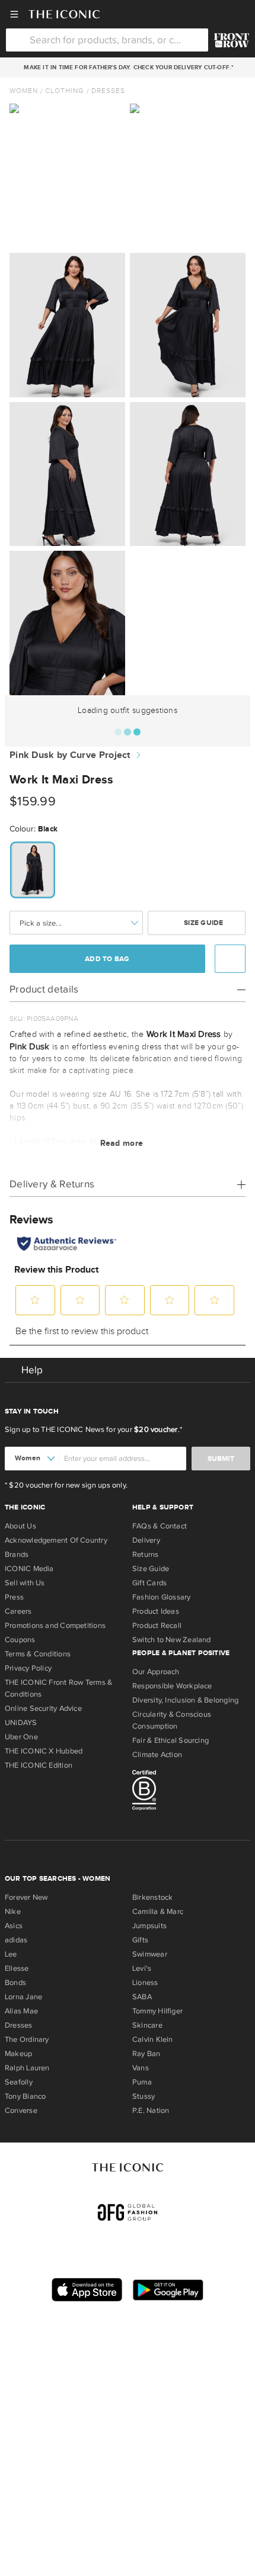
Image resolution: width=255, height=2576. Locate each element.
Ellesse (17, 1968)
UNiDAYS (21, 1723)
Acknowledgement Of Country (56, 1540)
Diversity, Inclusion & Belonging (185, 1700)
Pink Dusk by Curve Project (70, 755)
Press (14, 1597)
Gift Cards (149, 1583)
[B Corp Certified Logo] (191, 1792)
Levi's (142, 1968)
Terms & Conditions (38, 1654)
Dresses (108, 91)
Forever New (26, 1897)
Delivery (146, 1540)
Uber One (21, 1737)
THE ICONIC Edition (39, 1765)
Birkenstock (152, 1897)
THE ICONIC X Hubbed (44, 1751)
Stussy (144, 2096)
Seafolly (19, 2082)
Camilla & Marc (158, 1912)
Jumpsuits (149, 1926)
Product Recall (157, 1626)
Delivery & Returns (52, 1184)
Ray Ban (146, 2054)
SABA (142, 1997)
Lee (11, 1954)
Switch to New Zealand (172, 1640)
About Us (20, 1526)
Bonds (15, 1983)
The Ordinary (27, 2039)
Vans (141, 2068)
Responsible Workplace (172, 1686)
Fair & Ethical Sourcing (170, 1740)
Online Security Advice (43, 1708)
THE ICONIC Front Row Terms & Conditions (58, 1688)
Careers (18, 1611)
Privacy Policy (28, 1668)
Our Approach (156, 1672)
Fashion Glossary (162, 1597)
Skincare (147, 2025)
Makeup (18, 2054)
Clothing (65, 91)
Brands (17, 1554)
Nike (13, 1912)
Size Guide (203, 923)
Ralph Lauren (27, 2068)
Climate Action (157, 1755)
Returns (146, 1554)
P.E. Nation (151, 2111)
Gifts (140, 1940)
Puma (142, 2082)
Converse (21, 2111)
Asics (14, 1926)
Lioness (145, 1983)
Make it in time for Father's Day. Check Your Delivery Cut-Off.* (127, 68)
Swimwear (150, 1954)
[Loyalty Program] (232, 40)
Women (24, 91)
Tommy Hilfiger (157, 2011)
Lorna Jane (23, 1997)
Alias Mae (21, 2011)
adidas (16, 1940)
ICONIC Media (29, 1569)
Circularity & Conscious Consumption (172, 1720)
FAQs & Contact (160, 1526)
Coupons (20, 1640)
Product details (44, 989)
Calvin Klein (153, 2039)
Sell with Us (25, 1583)
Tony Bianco (25, 2096)
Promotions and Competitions (55, 1626)
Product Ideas (156, 1611)
